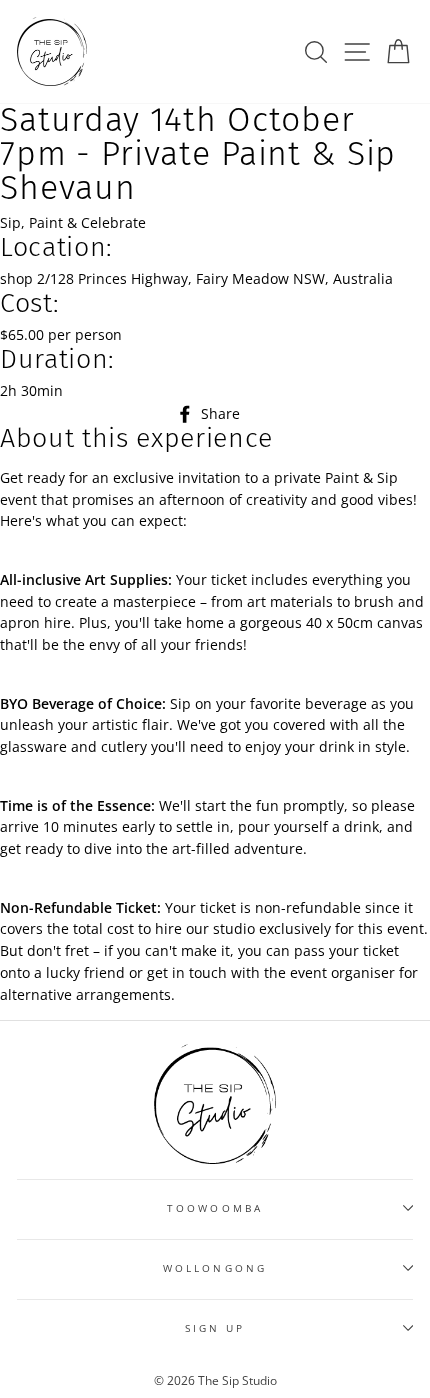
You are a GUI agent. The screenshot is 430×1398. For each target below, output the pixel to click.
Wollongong (215, 1268)
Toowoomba (215, 1208)
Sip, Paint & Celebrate (73, 222)
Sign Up (215, 1328)
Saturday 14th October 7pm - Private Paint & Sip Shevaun (198, 154)
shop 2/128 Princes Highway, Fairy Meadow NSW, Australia (196, 278)
